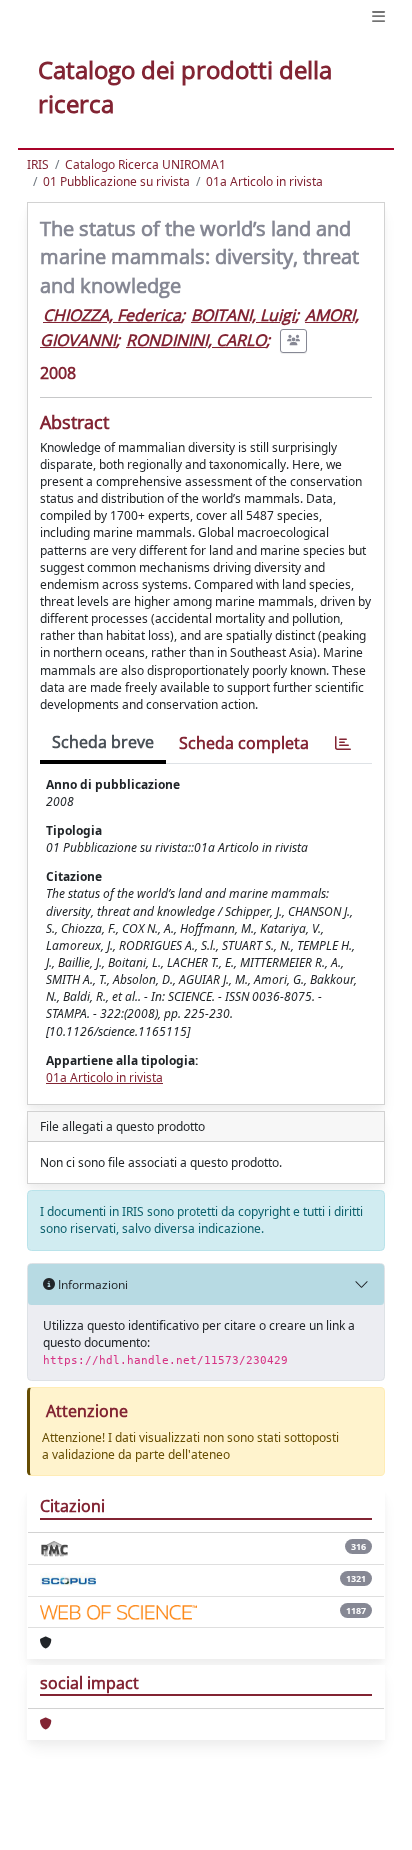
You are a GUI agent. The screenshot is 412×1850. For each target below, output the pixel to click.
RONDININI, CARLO (196, 340)
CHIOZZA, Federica (112, 315)
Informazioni (91, 1284)
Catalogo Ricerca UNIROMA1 (145, 164)
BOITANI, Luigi (243, 315)
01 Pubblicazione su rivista (116, 181)
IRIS (38, 164)
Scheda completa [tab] (244, 743)
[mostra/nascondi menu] (378, 16)
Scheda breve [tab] (103, 742)
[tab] (343, 743)
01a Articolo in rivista (264, 181)
